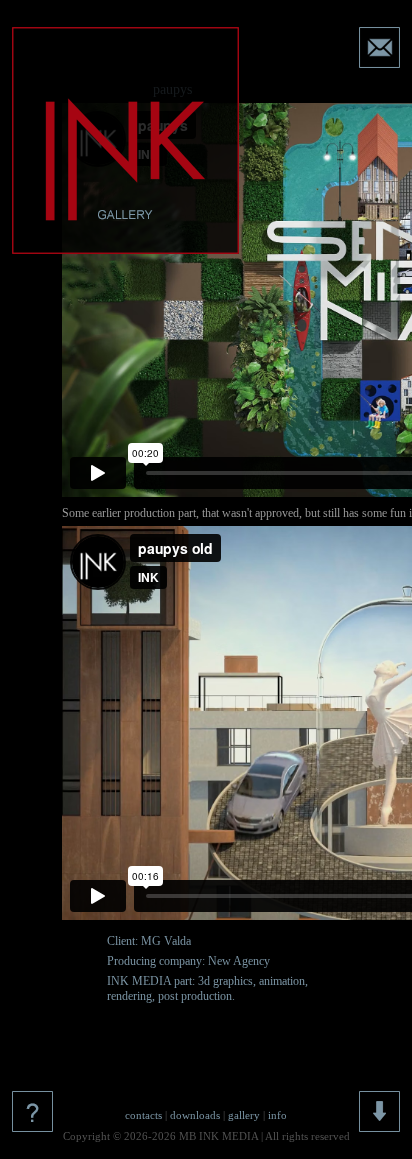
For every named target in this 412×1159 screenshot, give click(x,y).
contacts (143, 1115)
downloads (195, 1115)
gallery (244, 1115)
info (277, 1115)
